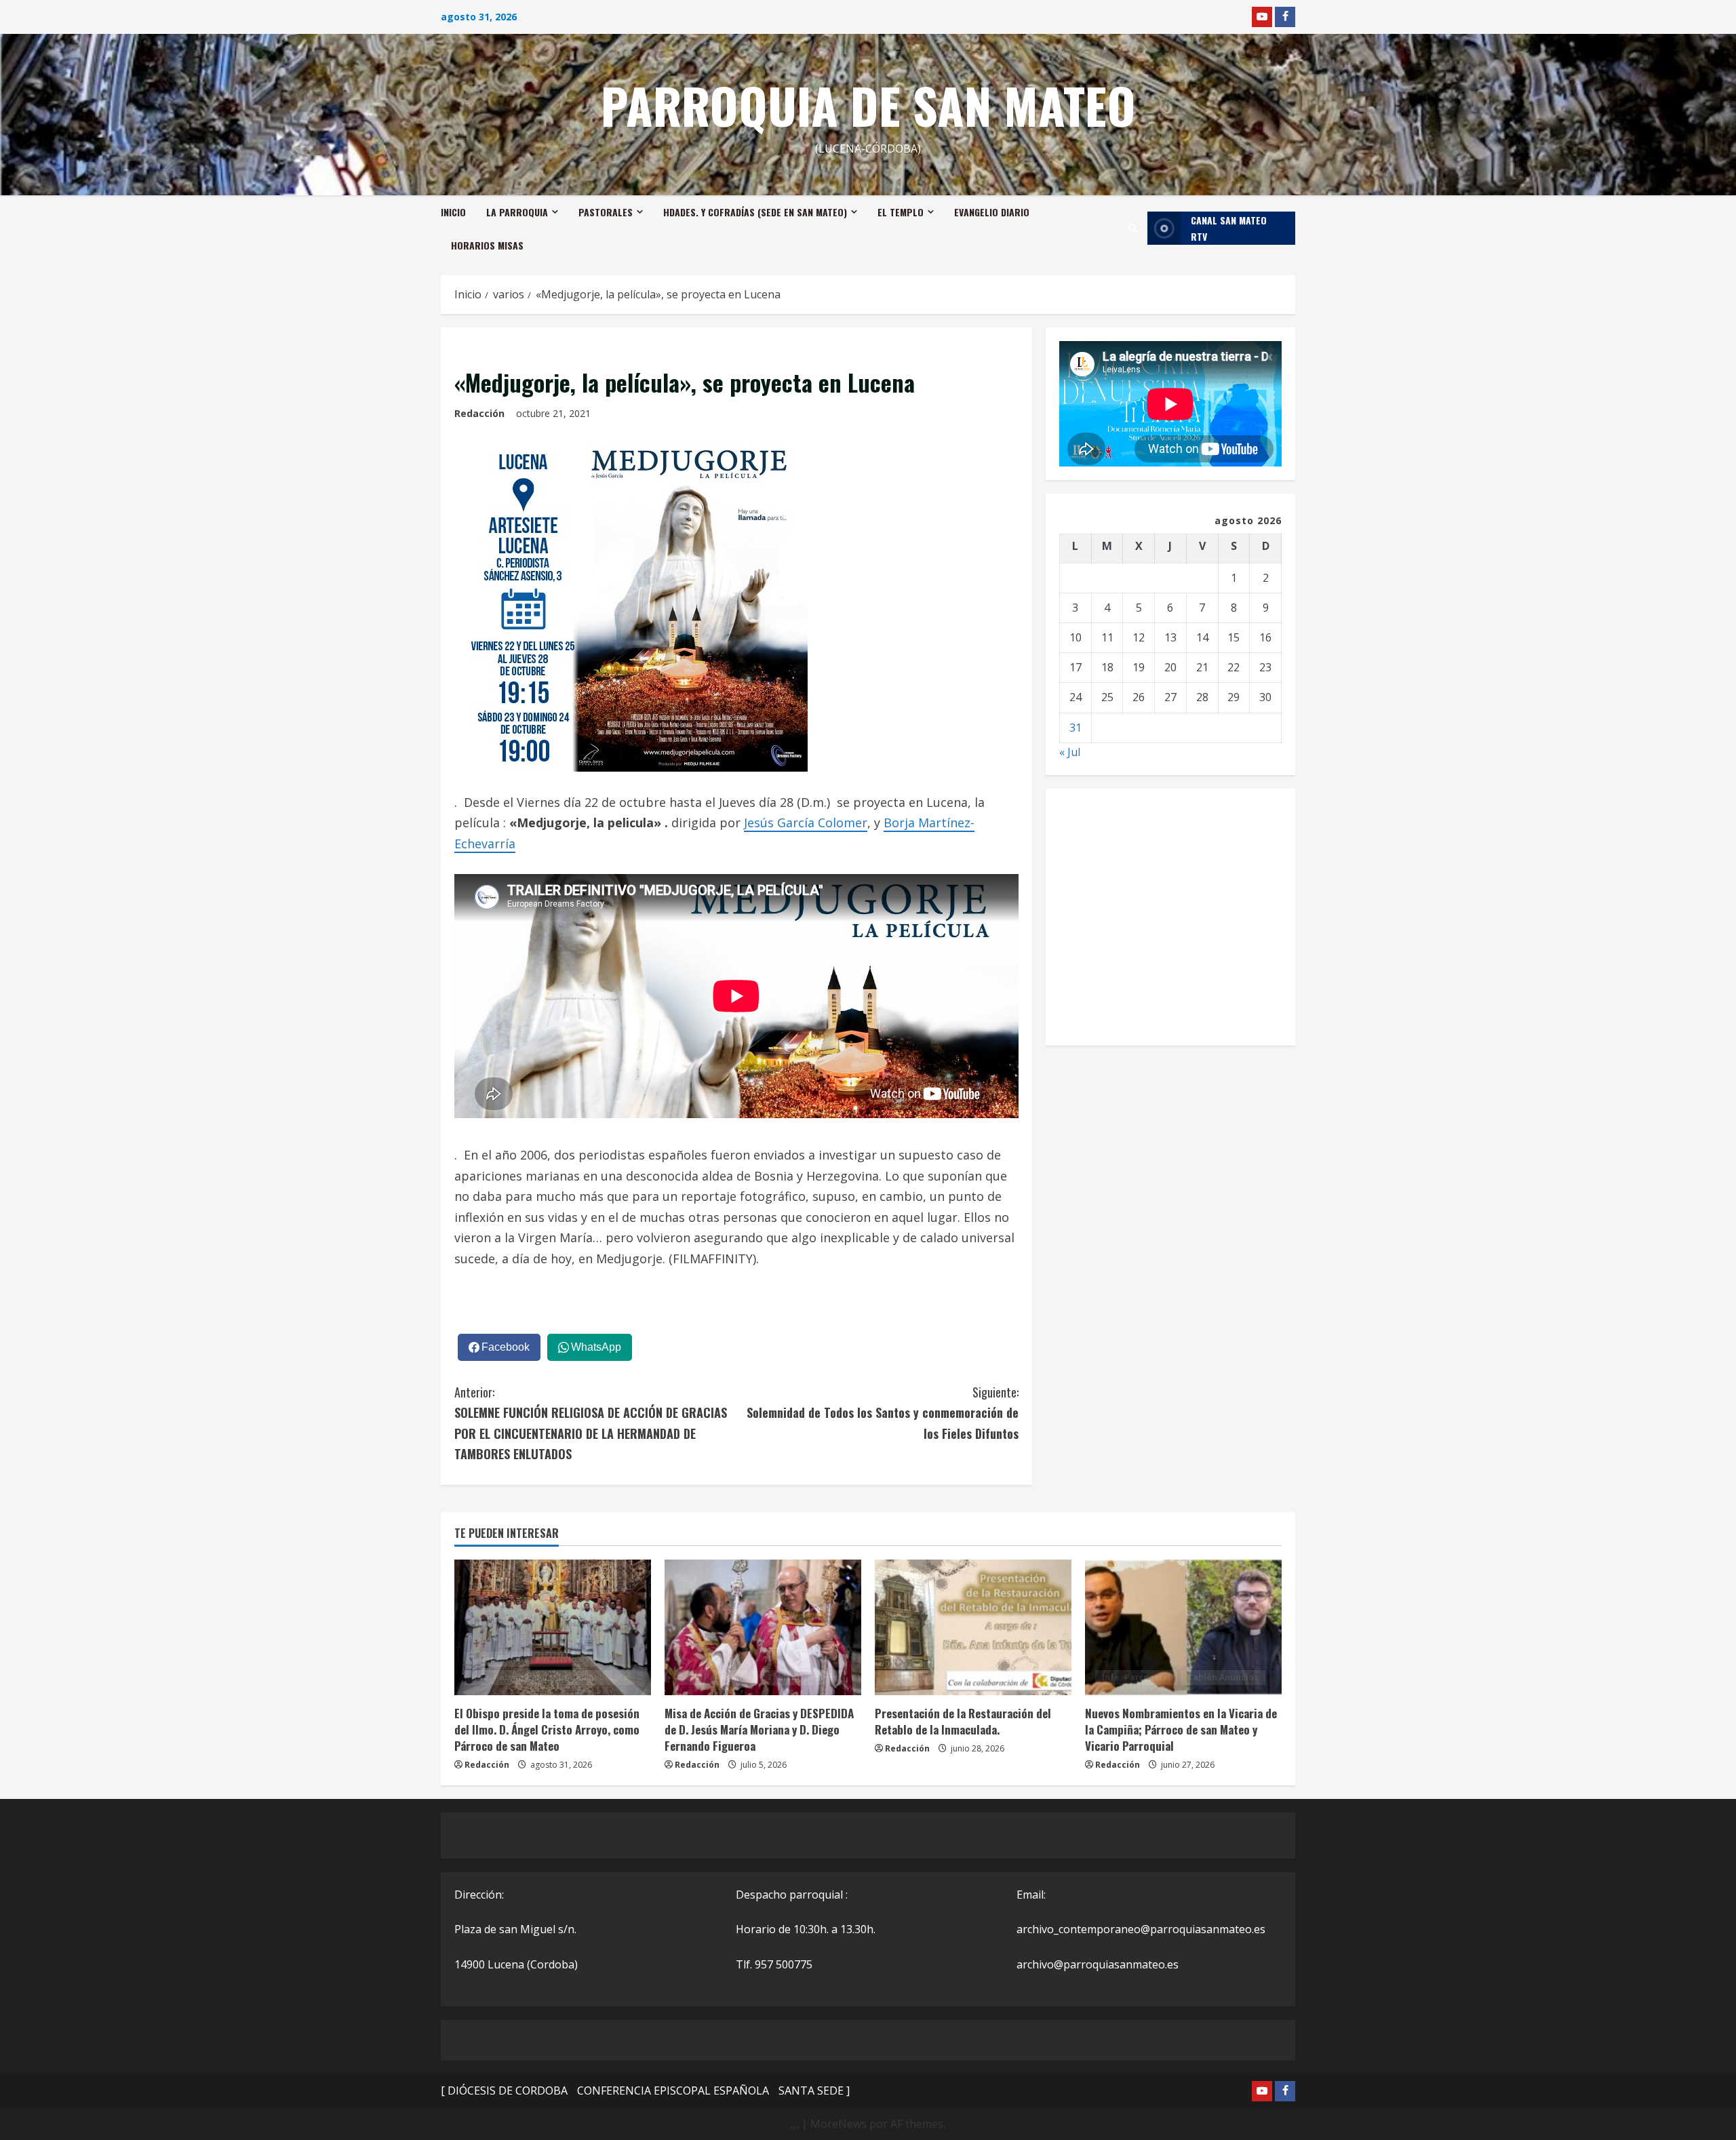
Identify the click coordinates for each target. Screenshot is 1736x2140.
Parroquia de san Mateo (868, 105)
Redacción (479, 413)
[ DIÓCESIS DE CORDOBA (504, 2091)
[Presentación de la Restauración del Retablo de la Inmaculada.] (973, 1627)
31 (1076, 728)
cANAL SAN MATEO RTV (1229, 228)
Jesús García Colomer (806, 823)
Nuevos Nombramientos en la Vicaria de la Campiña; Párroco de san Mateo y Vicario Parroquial (1181, 1729)
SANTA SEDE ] (814, 2091)
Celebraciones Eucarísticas (530, 1659)
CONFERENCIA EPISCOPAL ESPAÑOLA (673, 2091)
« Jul (1070, 752)
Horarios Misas (487, 245)
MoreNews (839, 2124)
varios (475, 348)
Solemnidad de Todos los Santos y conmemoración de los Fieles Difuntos (883, 1413)
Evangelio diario (992, 212)
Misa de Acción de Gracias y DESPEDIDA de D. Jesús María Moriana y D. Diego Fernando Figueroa (759, 1729)
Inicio (453, 212)
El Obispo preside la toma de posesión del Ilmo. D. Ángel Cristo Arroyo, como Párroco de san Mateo (547, 1729)
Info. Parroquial (506, 1677)
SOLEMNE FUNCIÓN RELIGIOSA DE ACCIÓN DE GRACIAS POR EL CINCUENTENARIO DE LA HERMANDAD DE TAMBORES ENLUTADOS (591, 1423)
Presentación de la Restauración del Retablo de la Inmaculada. (963, 1721)
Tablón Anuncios (592, 1677)
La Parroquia (517, 212)
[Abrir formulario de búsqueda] (1133, 228)
